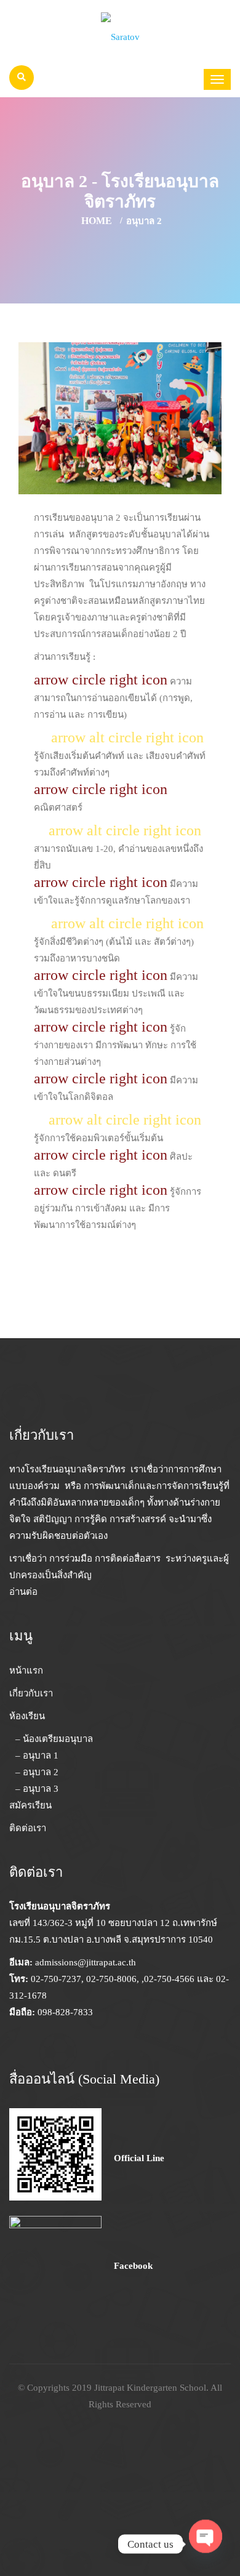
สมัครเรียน (30, 1805)
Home (97, 221)
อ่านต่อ (23, 1592)
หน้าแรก (26, 1671)
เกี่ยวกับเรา (31, 1693)
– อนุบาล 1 (37, 1755)
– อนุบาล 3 (37, 1789)
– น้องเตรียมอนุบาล (54, 1739)
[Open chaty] (206, 2540)
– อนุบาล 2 (37, 1772)
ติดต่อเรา (28, 1828)
